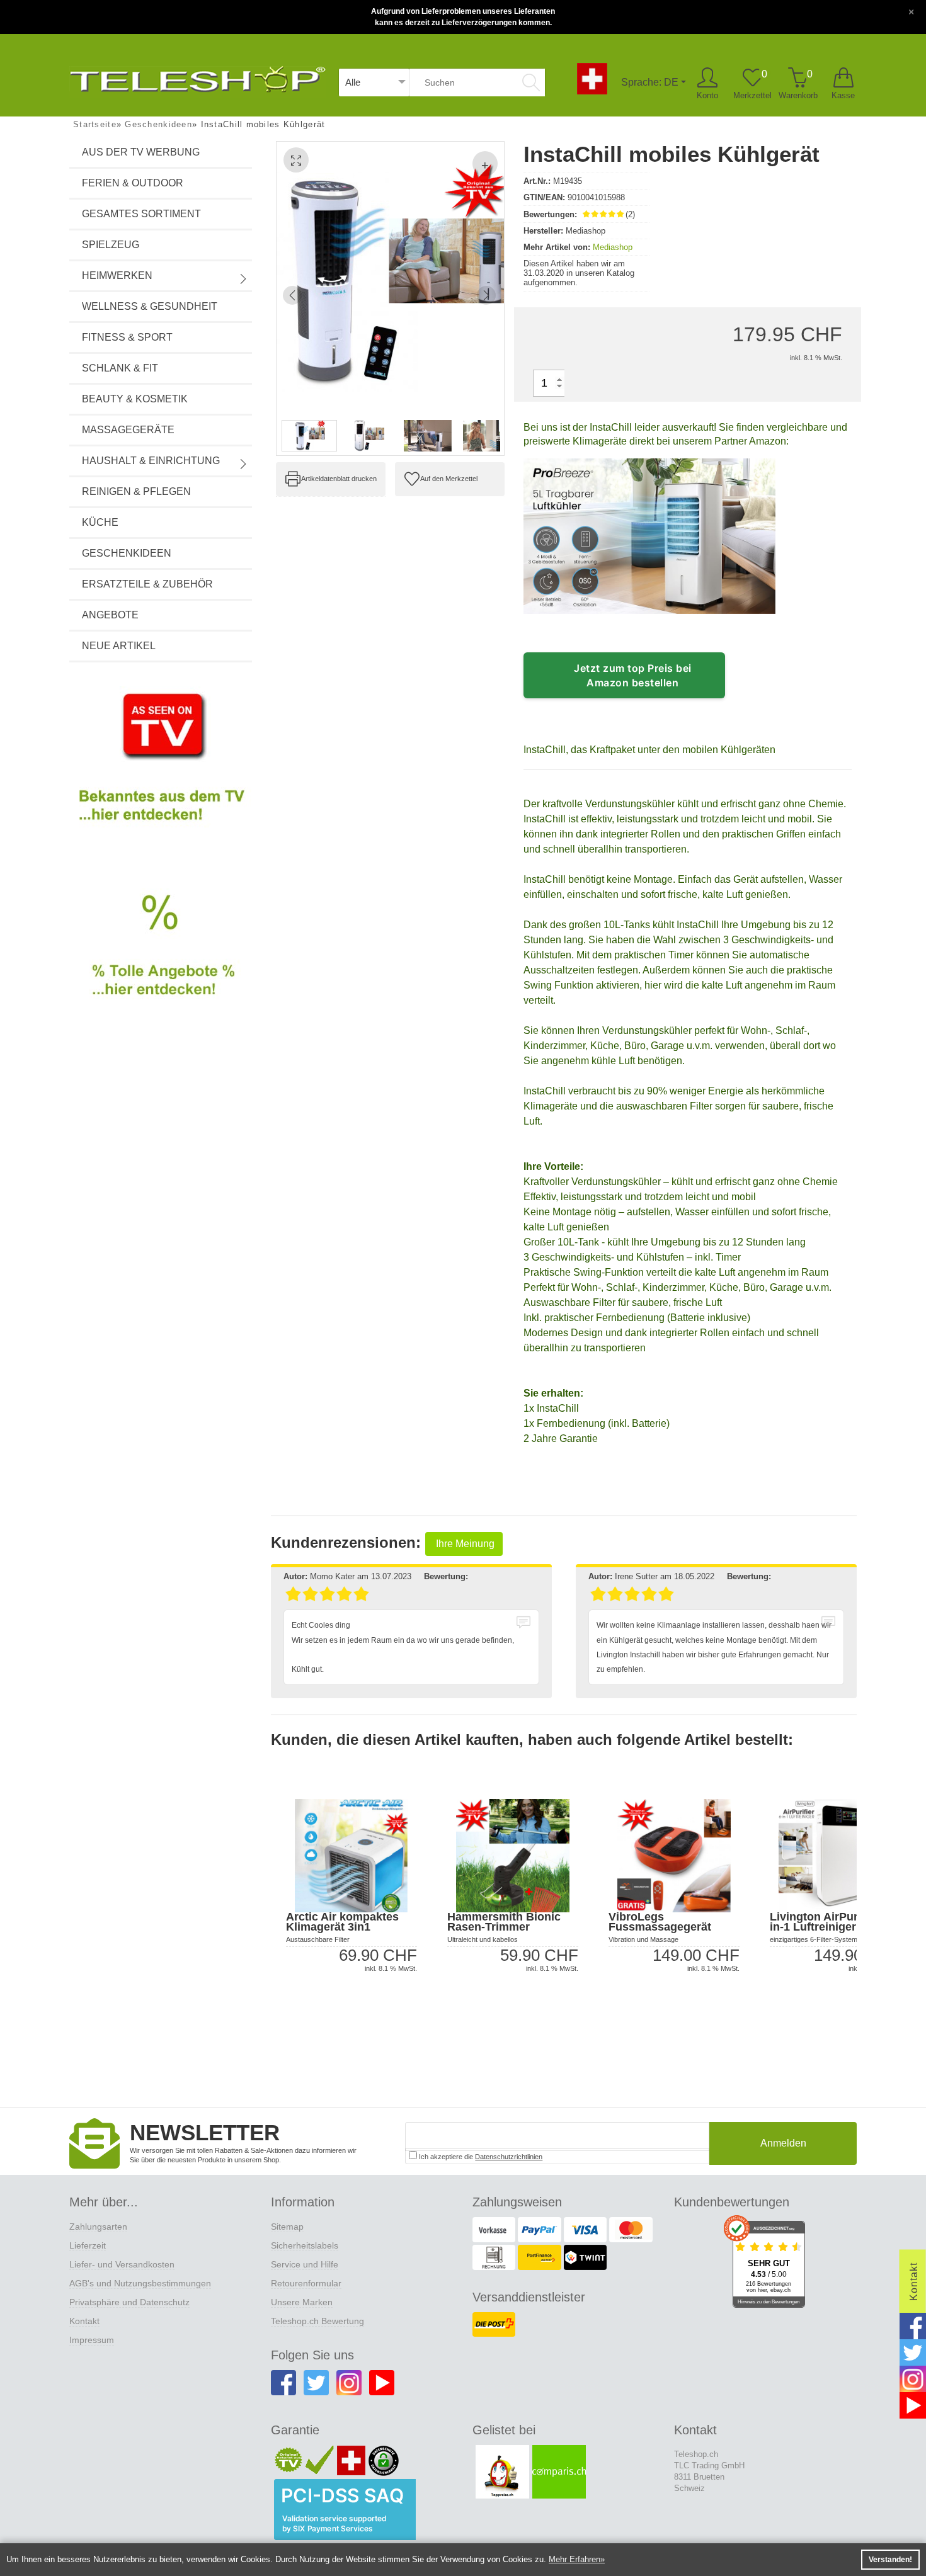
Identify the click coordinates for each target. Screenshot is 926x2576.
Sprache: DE (650, 82)
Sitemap (287, 2227)
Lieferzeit (88, 2245)
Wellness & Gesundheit (150, 306)
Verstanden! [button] (890, 2560)
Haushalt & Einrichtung (151, 461)
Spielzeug (111, 245)
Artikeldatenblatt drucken (339, 479)
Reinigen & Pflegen (136, 491)
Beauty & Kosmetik (135, 399)
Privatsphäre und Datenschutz (129, 2302)
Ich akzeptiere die (480, 2157)
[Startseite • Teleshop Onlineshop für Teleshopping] (197, 77)
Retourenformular (306, 2283)
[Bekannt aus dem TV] (161, 768)
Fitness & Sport (127, 337)
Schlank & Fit (120, 368)
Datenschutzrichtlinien (509, 2157)
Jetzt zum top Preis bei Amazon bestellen (633, 675)
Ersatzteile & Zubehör (147, 584)
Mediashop (613, 247)
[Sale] (161, 960)
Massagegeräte (128, 430)
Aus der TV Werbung (141, 152)
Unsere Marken (302, 2302)
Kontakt (84, 2321)
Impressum (92, 2340)
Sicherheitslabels (305, 2245)
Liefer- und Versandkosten (122, 2264)
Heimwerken (117, 275)
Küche (100, 522)
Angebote (110, 615)
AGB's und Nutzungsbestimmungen (140, 2283)
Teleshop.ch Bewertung (317, 2321)
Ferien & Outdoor (133, 183)
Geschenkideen (127, 553)
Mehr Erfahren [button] (574, 2559)
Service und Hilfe (305, 2264)
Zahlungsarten (98, 2227)
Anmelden (783, 2143)
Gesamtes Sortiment (141, 214)
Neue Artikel (119, 646)
